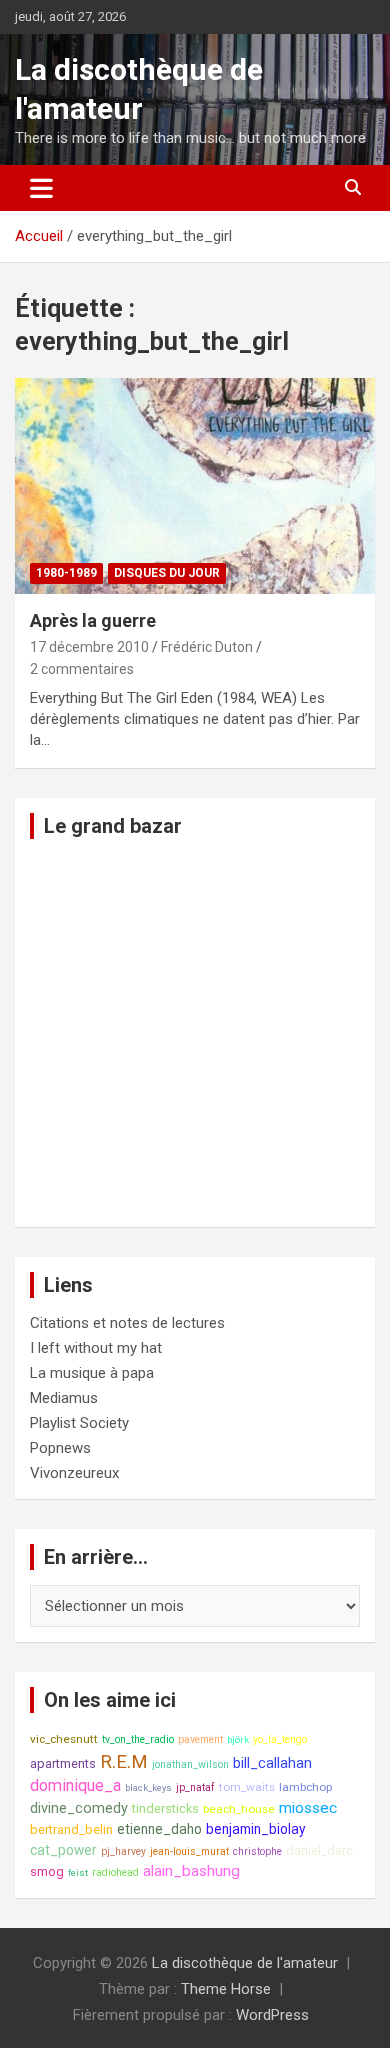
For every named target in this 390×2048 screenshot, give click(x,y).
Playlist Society (79, 1423)
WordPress (272, 2015)
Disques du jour (167, 573)
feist (78, 1872)
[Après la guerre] (195, 486)
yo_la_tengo (280, 1739)
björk (238, 1739)
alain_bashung (191, 1871)
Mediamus (64, 1398)
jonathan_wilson (190, 1764)
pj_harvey (123, 1851)
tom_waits (247, 1787)
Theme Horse (226, 1989)
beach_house (239, 1809)
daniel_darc (319, 1850)
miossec (308, 1808)
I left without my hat (96, 1348)
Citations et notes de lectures (127, 1323)
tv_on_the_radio (138, 1739)
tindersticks (165, 1808)
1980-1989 (66, 573)
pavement (200, 1739)
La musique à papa (92, 1373)
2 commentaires (82, 669)
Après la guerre (93, 620)
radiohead (115, 1872)
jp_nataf (195, 1787)
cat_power (63, 1850)
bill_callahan (272, 1763)
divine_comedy (79, 1808)
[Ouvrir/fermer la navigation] (41, 188)
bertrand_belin (71, 1829)
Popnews (60, 1448)
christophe (257, 1851)
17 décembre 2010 (89, 647)
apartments (63, 1763)
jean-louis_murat (189, 1851)
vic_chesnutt (64, 1739)
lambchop (305, 1787)
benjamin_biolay (256, 1829)
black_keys (148, 1787)
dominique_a (75, 1785)
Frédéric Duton (207, 647)
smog (47, 1871)
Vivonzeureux (74, 1473)
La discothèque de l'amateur (245, 1963)
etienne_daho (159, 1829)
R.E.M (124, 1762)
